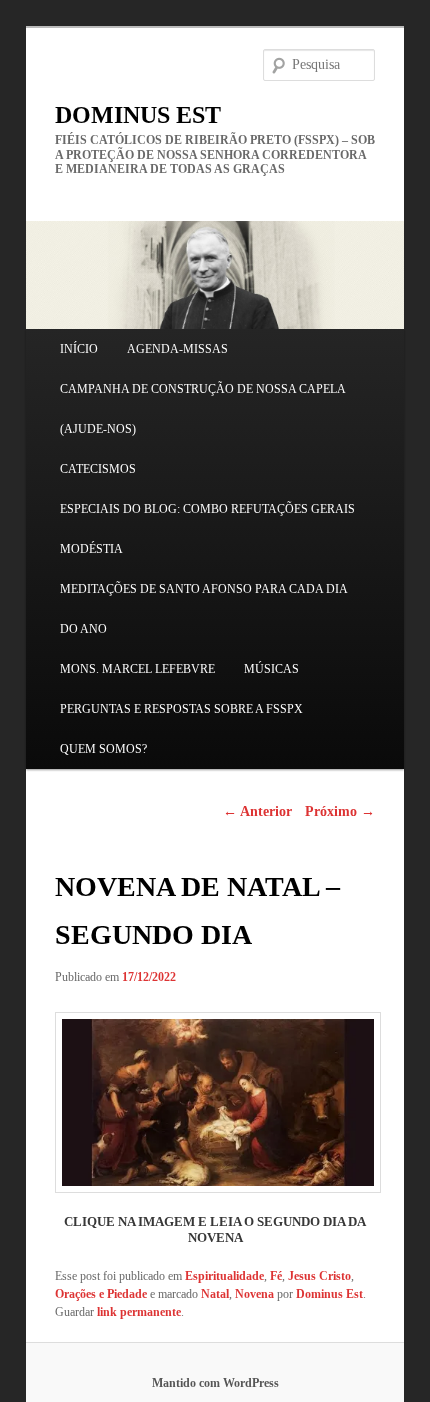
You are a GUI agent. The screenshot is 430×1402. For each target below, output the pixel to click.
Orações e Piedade (101, 1294)
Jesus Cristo (319, 1276)
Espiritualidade (224, 1276)
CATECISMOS (98, 469)
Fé (276, 1276)
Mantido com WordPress (215, 1383)
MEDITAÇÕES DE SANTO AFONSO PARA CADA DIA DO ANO (203, 609)
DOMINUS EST (138, 115)
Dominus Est (329, 1294)
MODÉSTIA (91, 549)
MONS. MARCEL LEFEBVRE (137, 669)
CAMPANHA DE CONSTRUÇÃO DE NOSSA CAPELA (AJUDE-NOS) (202, 409)
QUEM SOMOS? (103, 749)
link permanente (139, 1312)
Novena (254, 1294)
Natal (215, 1294)
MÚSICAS (271, 669)
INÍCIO (79, 349)
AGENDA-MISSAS (177, 349)
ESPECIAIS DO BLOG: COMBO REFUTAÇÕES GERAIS (207, 509)
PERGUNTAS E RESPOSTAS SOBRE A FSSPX (181, 709)
